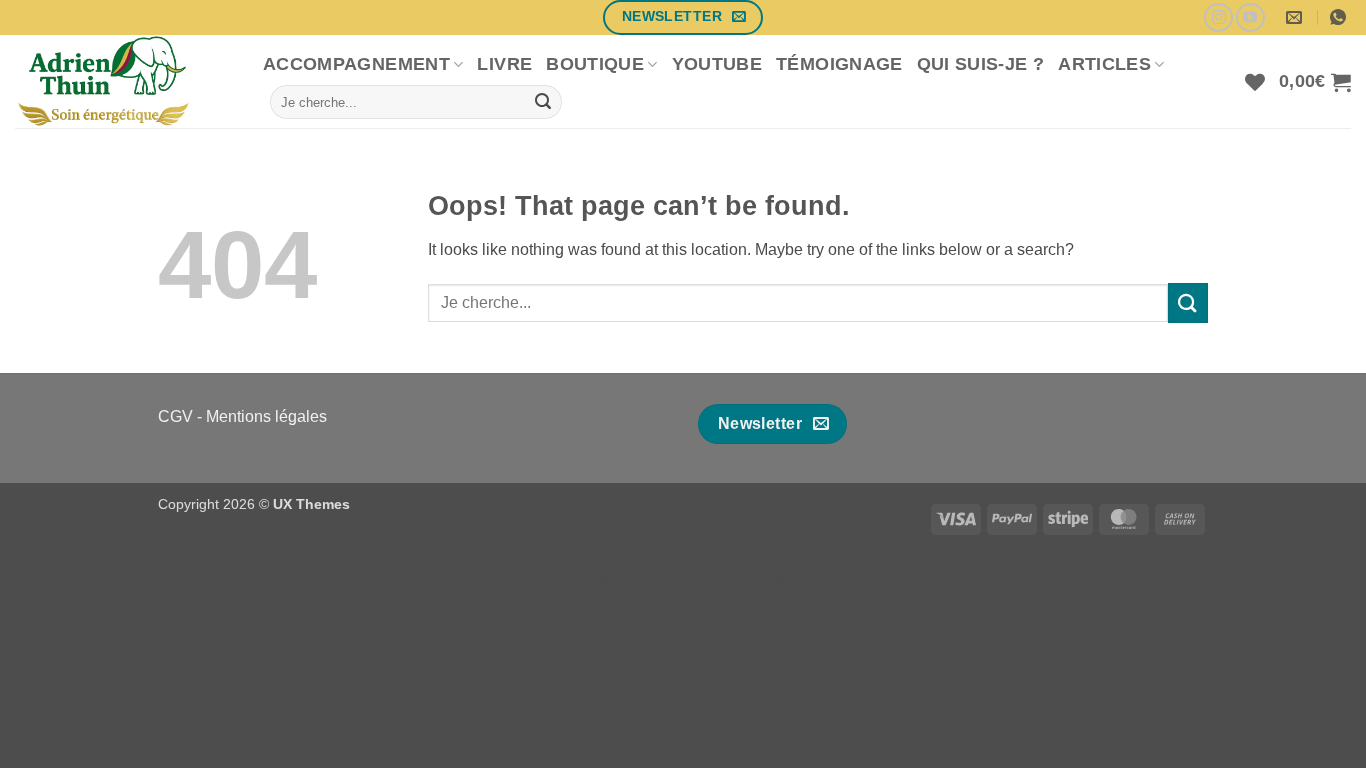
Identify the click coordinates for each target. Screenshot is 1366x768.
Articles (1104, 64)
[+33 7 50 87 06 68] (1340, 17)
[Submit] (543, 102)
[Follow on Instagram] (1218, 17)
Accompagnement (356, 64)
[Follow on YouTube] (1250, 17)
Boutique (595, 64)
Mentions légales (266, 416)
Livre (504, 64)
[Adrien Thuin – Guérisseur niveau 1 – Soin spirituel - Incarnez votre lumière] (124, 81)
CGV (175, 416)
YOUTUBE (717, 64)
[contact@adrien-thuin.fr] (1296, 17)
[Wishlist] (1255, 82)
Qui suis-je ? (981, 64)
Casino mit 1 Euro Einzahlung (683, 579)
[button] (1315, 82)
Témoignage (839, 64)
